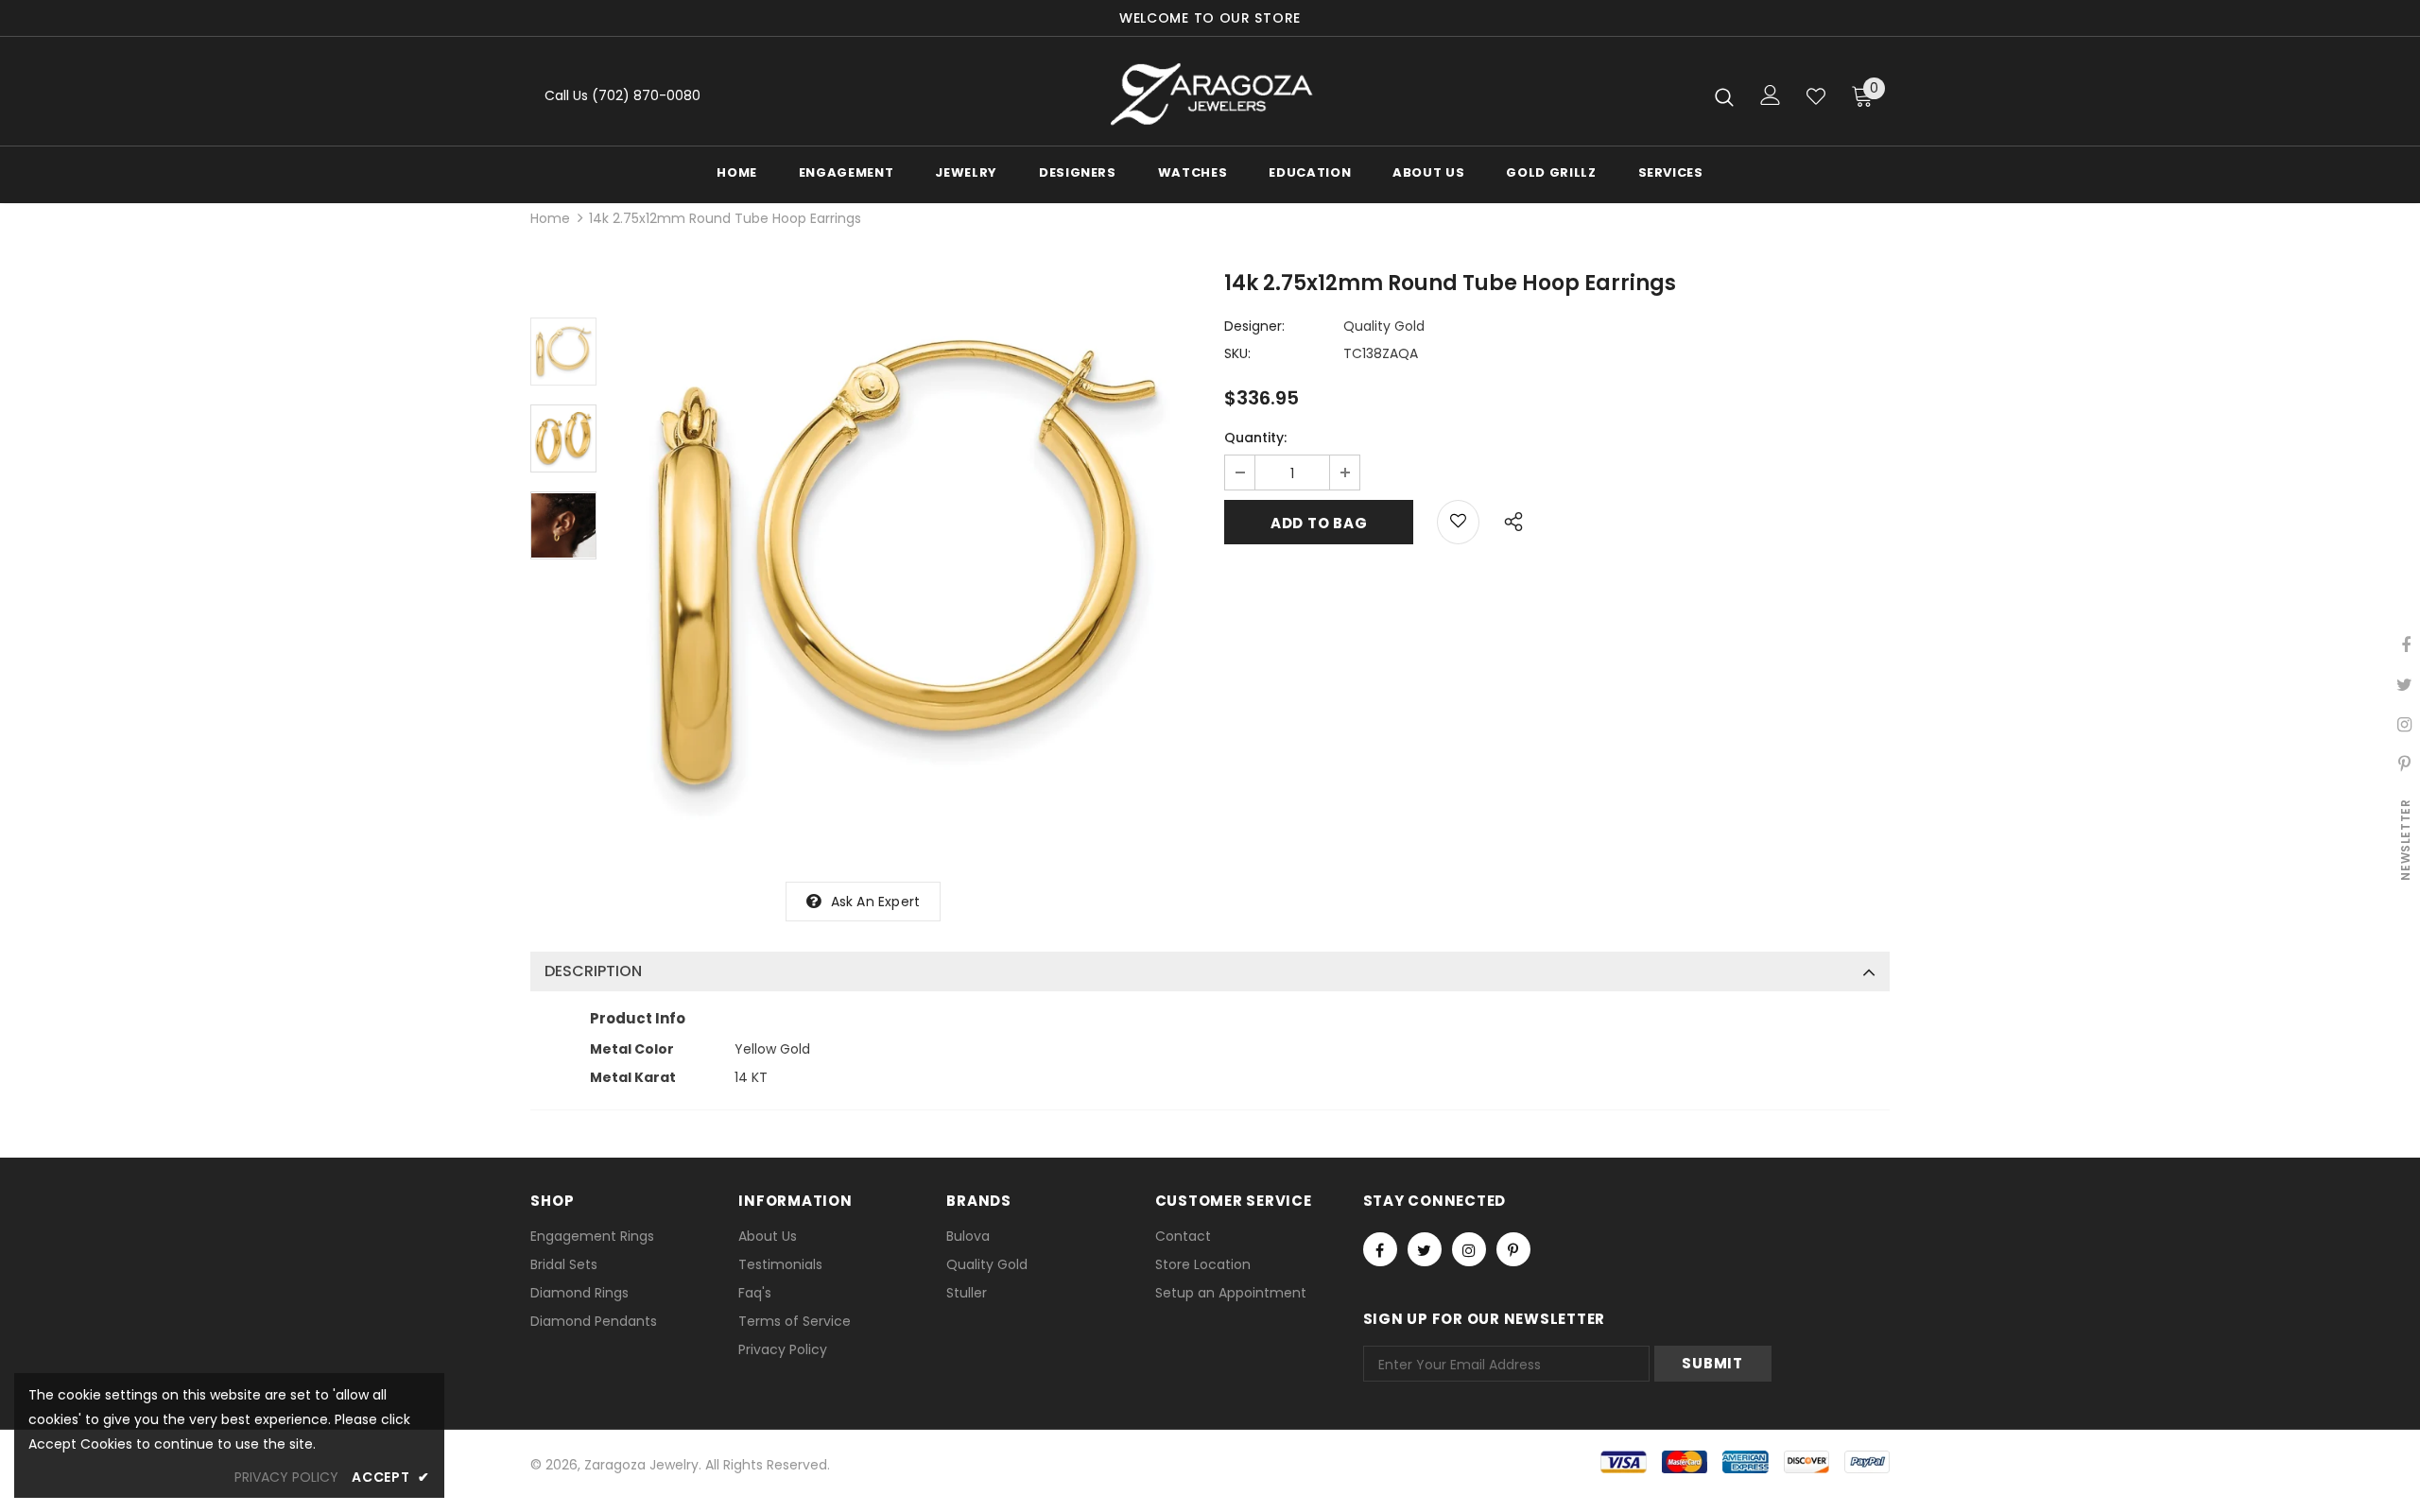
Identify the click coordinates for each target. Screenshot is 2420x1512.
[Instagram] (1469, 1249)
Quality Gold (1384, 326)
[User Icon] (1771, 95)
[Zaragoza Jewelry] (1210, 96)
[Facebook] (1380, 1249)
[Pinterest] (1513, 1249)
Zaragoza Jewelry (641, 1465)
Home (550, 218)
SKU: (1237, 353)
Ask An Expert (876, 902)
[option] (906, 565)
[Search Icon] (1724, 96)
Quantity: (1255, 438)
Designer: (1254, 326)
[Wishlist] (1816, 96)
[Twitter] (1425, 1249)
